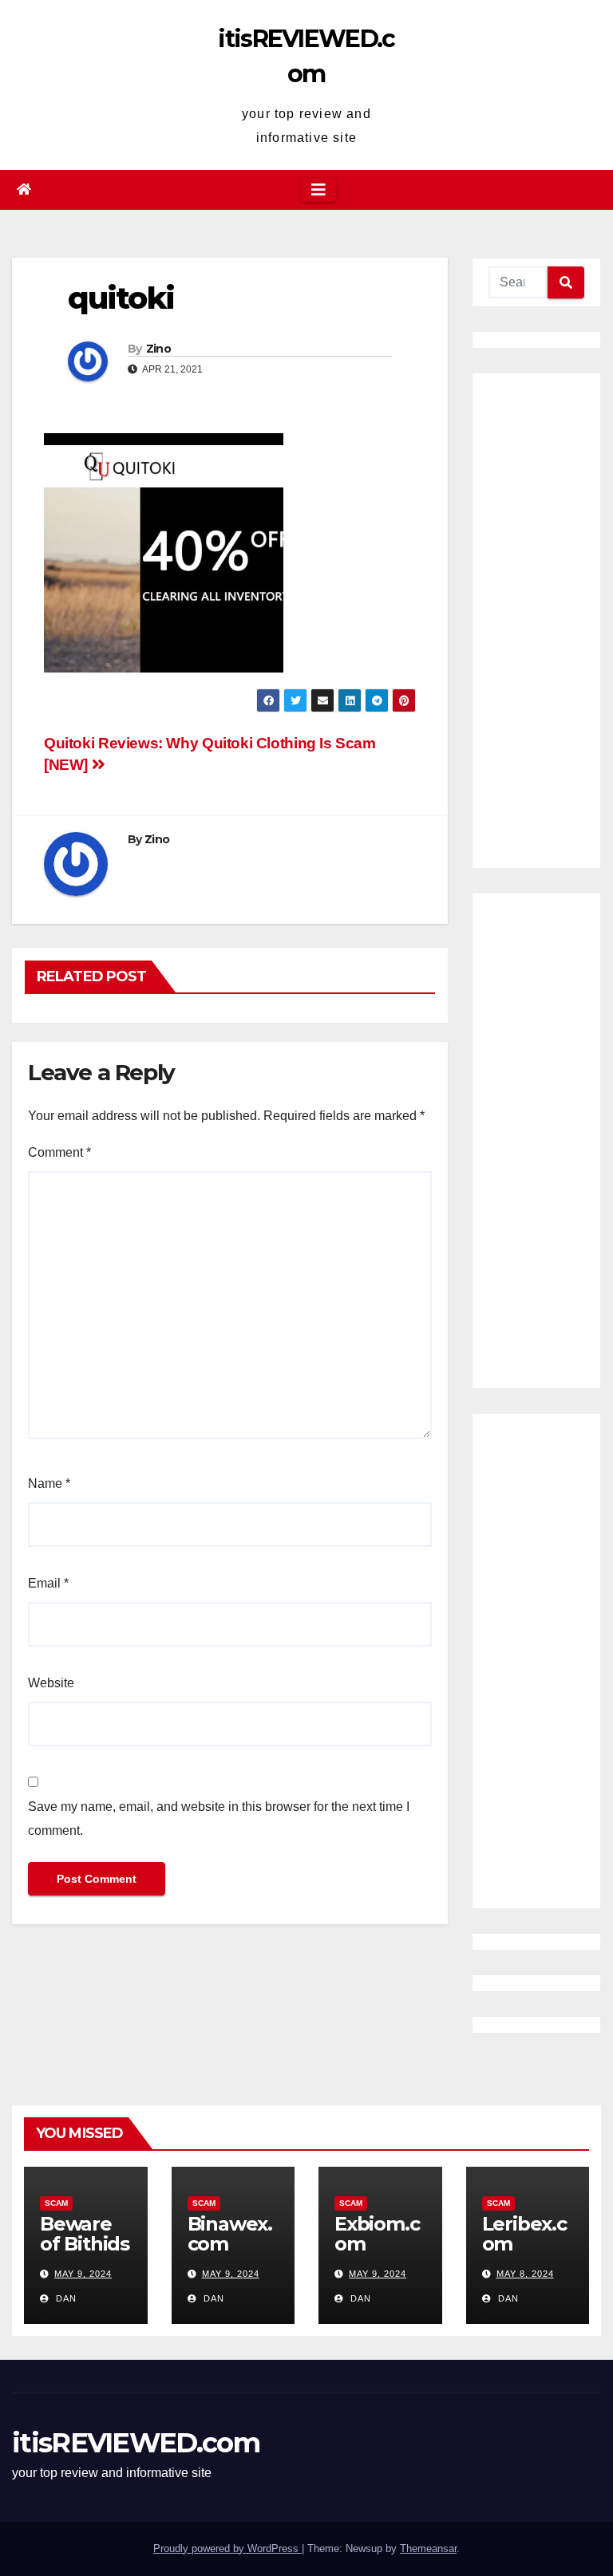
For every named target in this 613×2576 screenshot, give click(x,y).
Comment (59, 1152)
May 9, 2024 (83, 2274)
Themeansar (428, 2548)
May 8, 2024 (525, 2274)
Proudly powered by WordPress (227, 2548)
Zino (158, 349)
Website (51, 1683)
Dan (65, 2298)
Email (48, 1583)
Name (49, 1483)
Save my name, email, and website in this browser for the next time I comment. (219, 1819)
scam (56, 2203)
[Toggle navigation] (318, 190)
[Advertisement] (536, 621)
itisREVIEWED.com (136, 2443)
